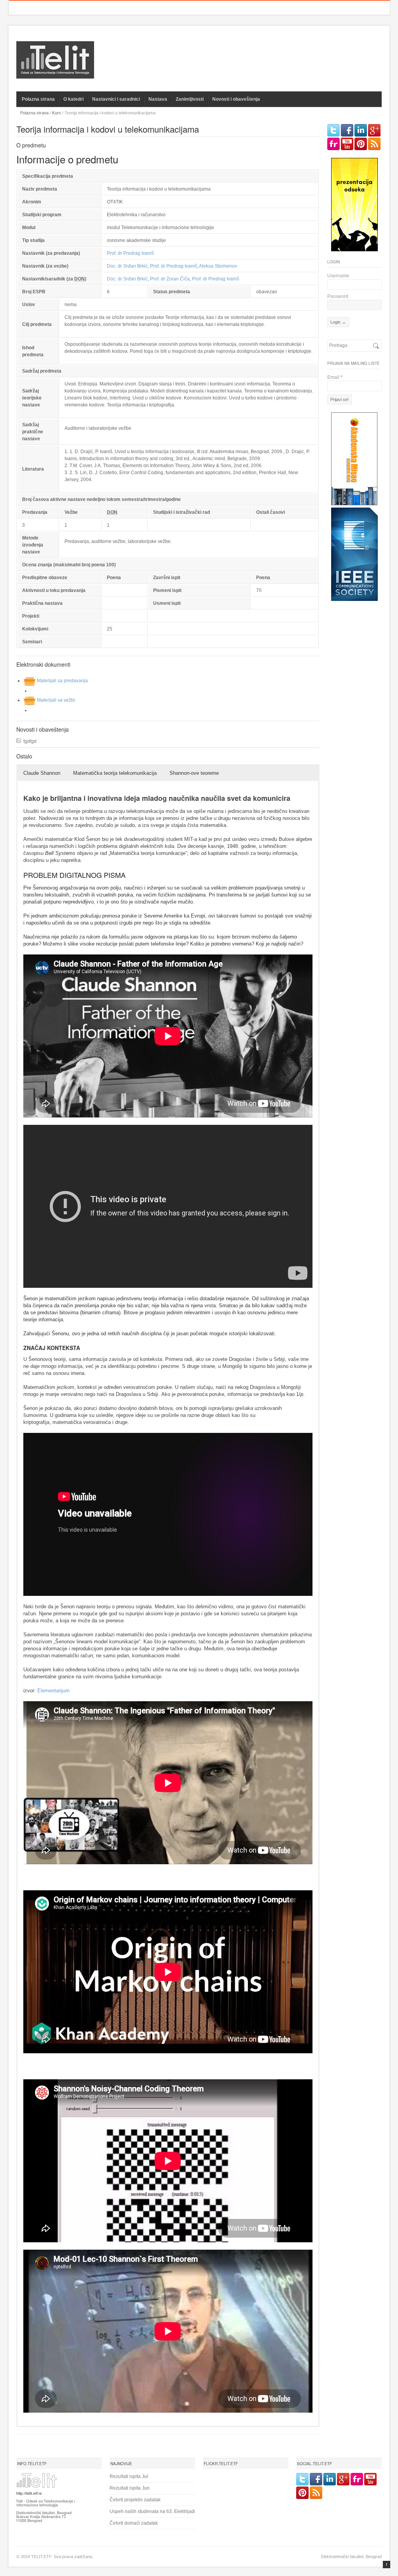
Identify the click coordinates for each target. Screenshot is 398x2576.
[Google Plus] (374, 130)
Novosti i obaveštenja (236, 99)
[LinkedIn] (361, 130)
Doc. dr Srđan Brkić (127, 266)
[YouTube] (347, 144)
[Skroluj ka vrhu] (387, 2565)
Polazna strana (38, 99)
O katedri (73, 99)
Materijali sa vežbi (56, 700)
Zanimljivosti (190, 99)
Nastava (158, 99)
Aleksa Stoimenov (218, 266)
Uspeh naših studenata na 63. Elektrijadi (152, 2511)
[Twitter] (333, 130)
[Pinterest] (361, 144)
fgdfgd (30, 741)
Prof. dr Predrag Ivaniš (130, 253)
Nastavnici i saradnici (116, 99)
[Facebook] (347, 130)
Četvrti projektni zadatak (135, 2500)
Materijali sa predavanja (62, 681)
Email (335, 377)
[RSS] (374, 144)
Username (338, 276)
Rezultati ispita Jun (130, 2488)
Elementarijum (53, 1691)
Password (338, 296)
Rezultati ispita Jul (129, 2476)
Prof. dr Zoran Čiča (170, 279)
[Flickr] (333, 144)
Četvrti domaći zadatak (134, 2523)
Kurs (57, 113)
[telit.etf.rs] (55, 74)
